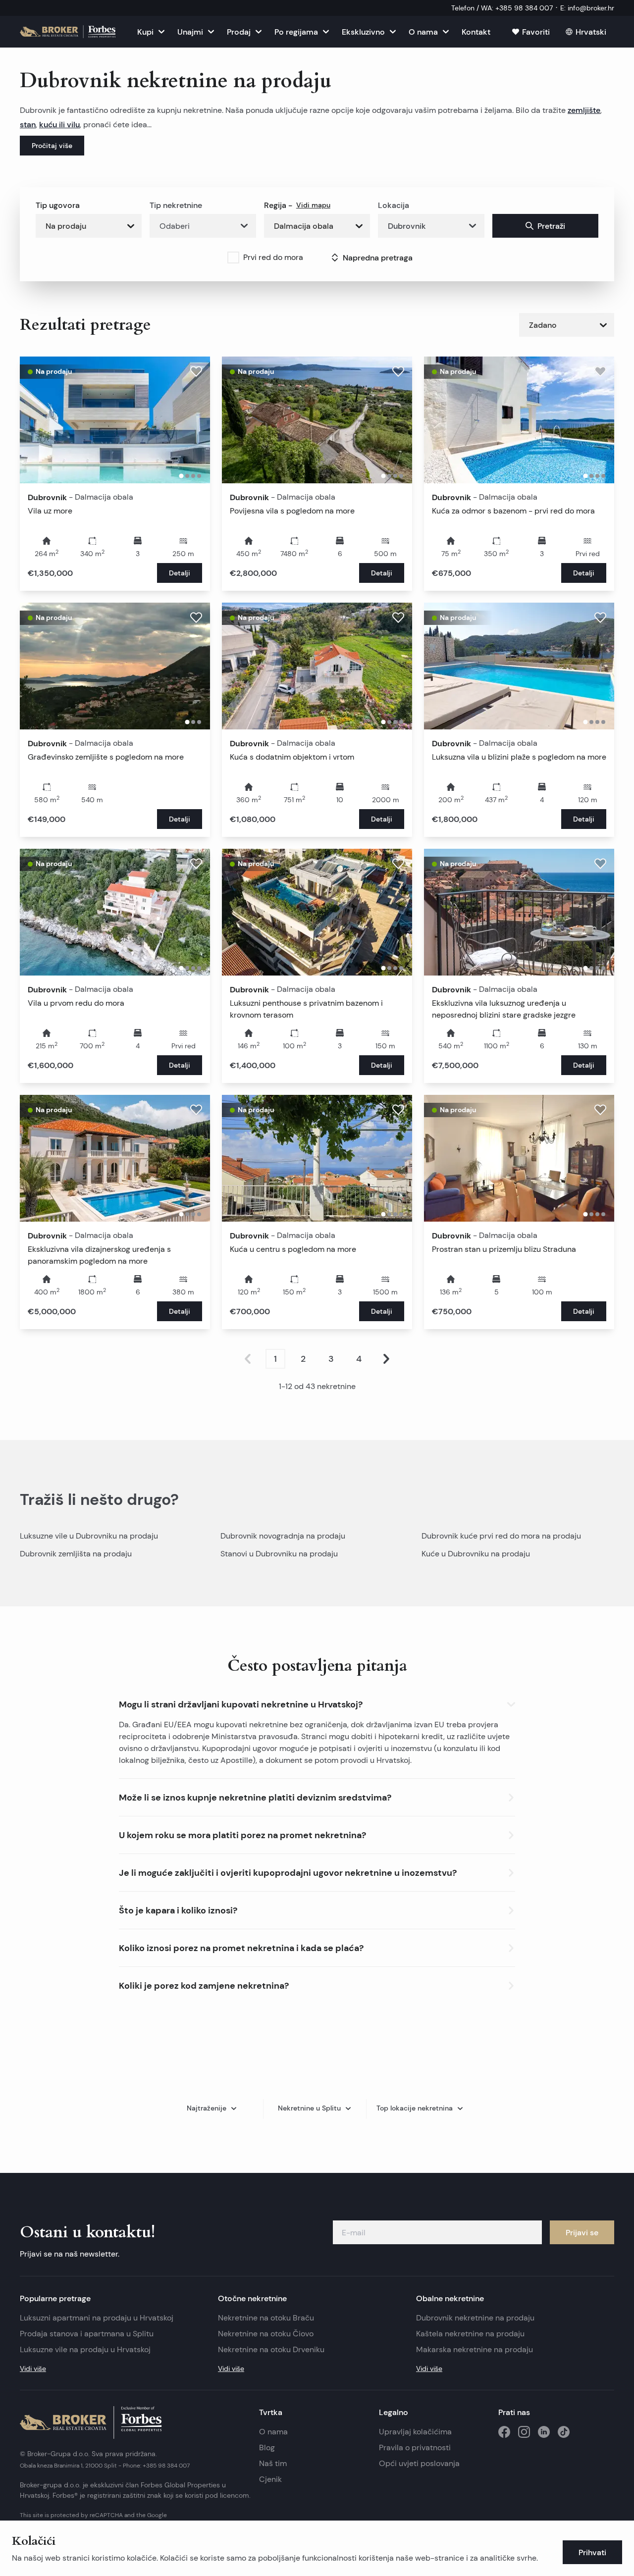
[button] (317, 1702)
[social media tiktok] (564, 2432)
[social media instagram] (524, 2432)
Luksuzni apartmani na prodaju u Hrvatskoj (97, 2318)
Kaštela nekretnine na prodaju (470, 2334)
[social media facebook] (504, 2432)
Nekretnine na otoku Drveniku (271, 2349)
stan (28, 124)
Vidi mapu (313, 205)
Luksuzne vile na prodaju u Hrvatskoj (85, 2349)
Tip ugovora (58, 205)
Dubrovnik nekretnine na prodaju (475, 2318)
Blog (267, 2447)
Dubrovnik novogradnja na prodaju (283, 1536)
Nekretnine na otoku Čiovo (266, 2334)
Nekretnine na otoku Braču (266, 2318)
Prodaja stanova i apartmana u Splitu (87, 2334)
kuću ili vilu (59, 124)
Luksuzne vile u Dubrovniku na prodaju (89, 1536)
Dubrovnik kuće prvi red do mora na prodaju (501, 1536)
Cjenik (270, 2479)
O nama (273, 2432)
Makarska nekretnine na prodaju (475, 2349)
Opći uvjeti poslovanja (419, 2463)
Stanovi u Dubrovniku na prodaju (279, 1554)
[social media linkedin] (544, 2432)
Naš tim (273, 2463)
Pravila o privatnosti (415, 2447)
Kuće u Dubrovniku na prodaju (476, 1554)
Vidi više (33, 2369)
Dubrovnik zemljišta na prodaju (76, 1554)
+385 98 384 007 (166, 2465)
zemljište (584, 110)
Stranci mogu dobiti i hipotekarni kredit (372, 1736)
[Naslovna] (68, 32)
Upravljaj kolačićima (415, 2432)
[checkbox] (233, 258)
